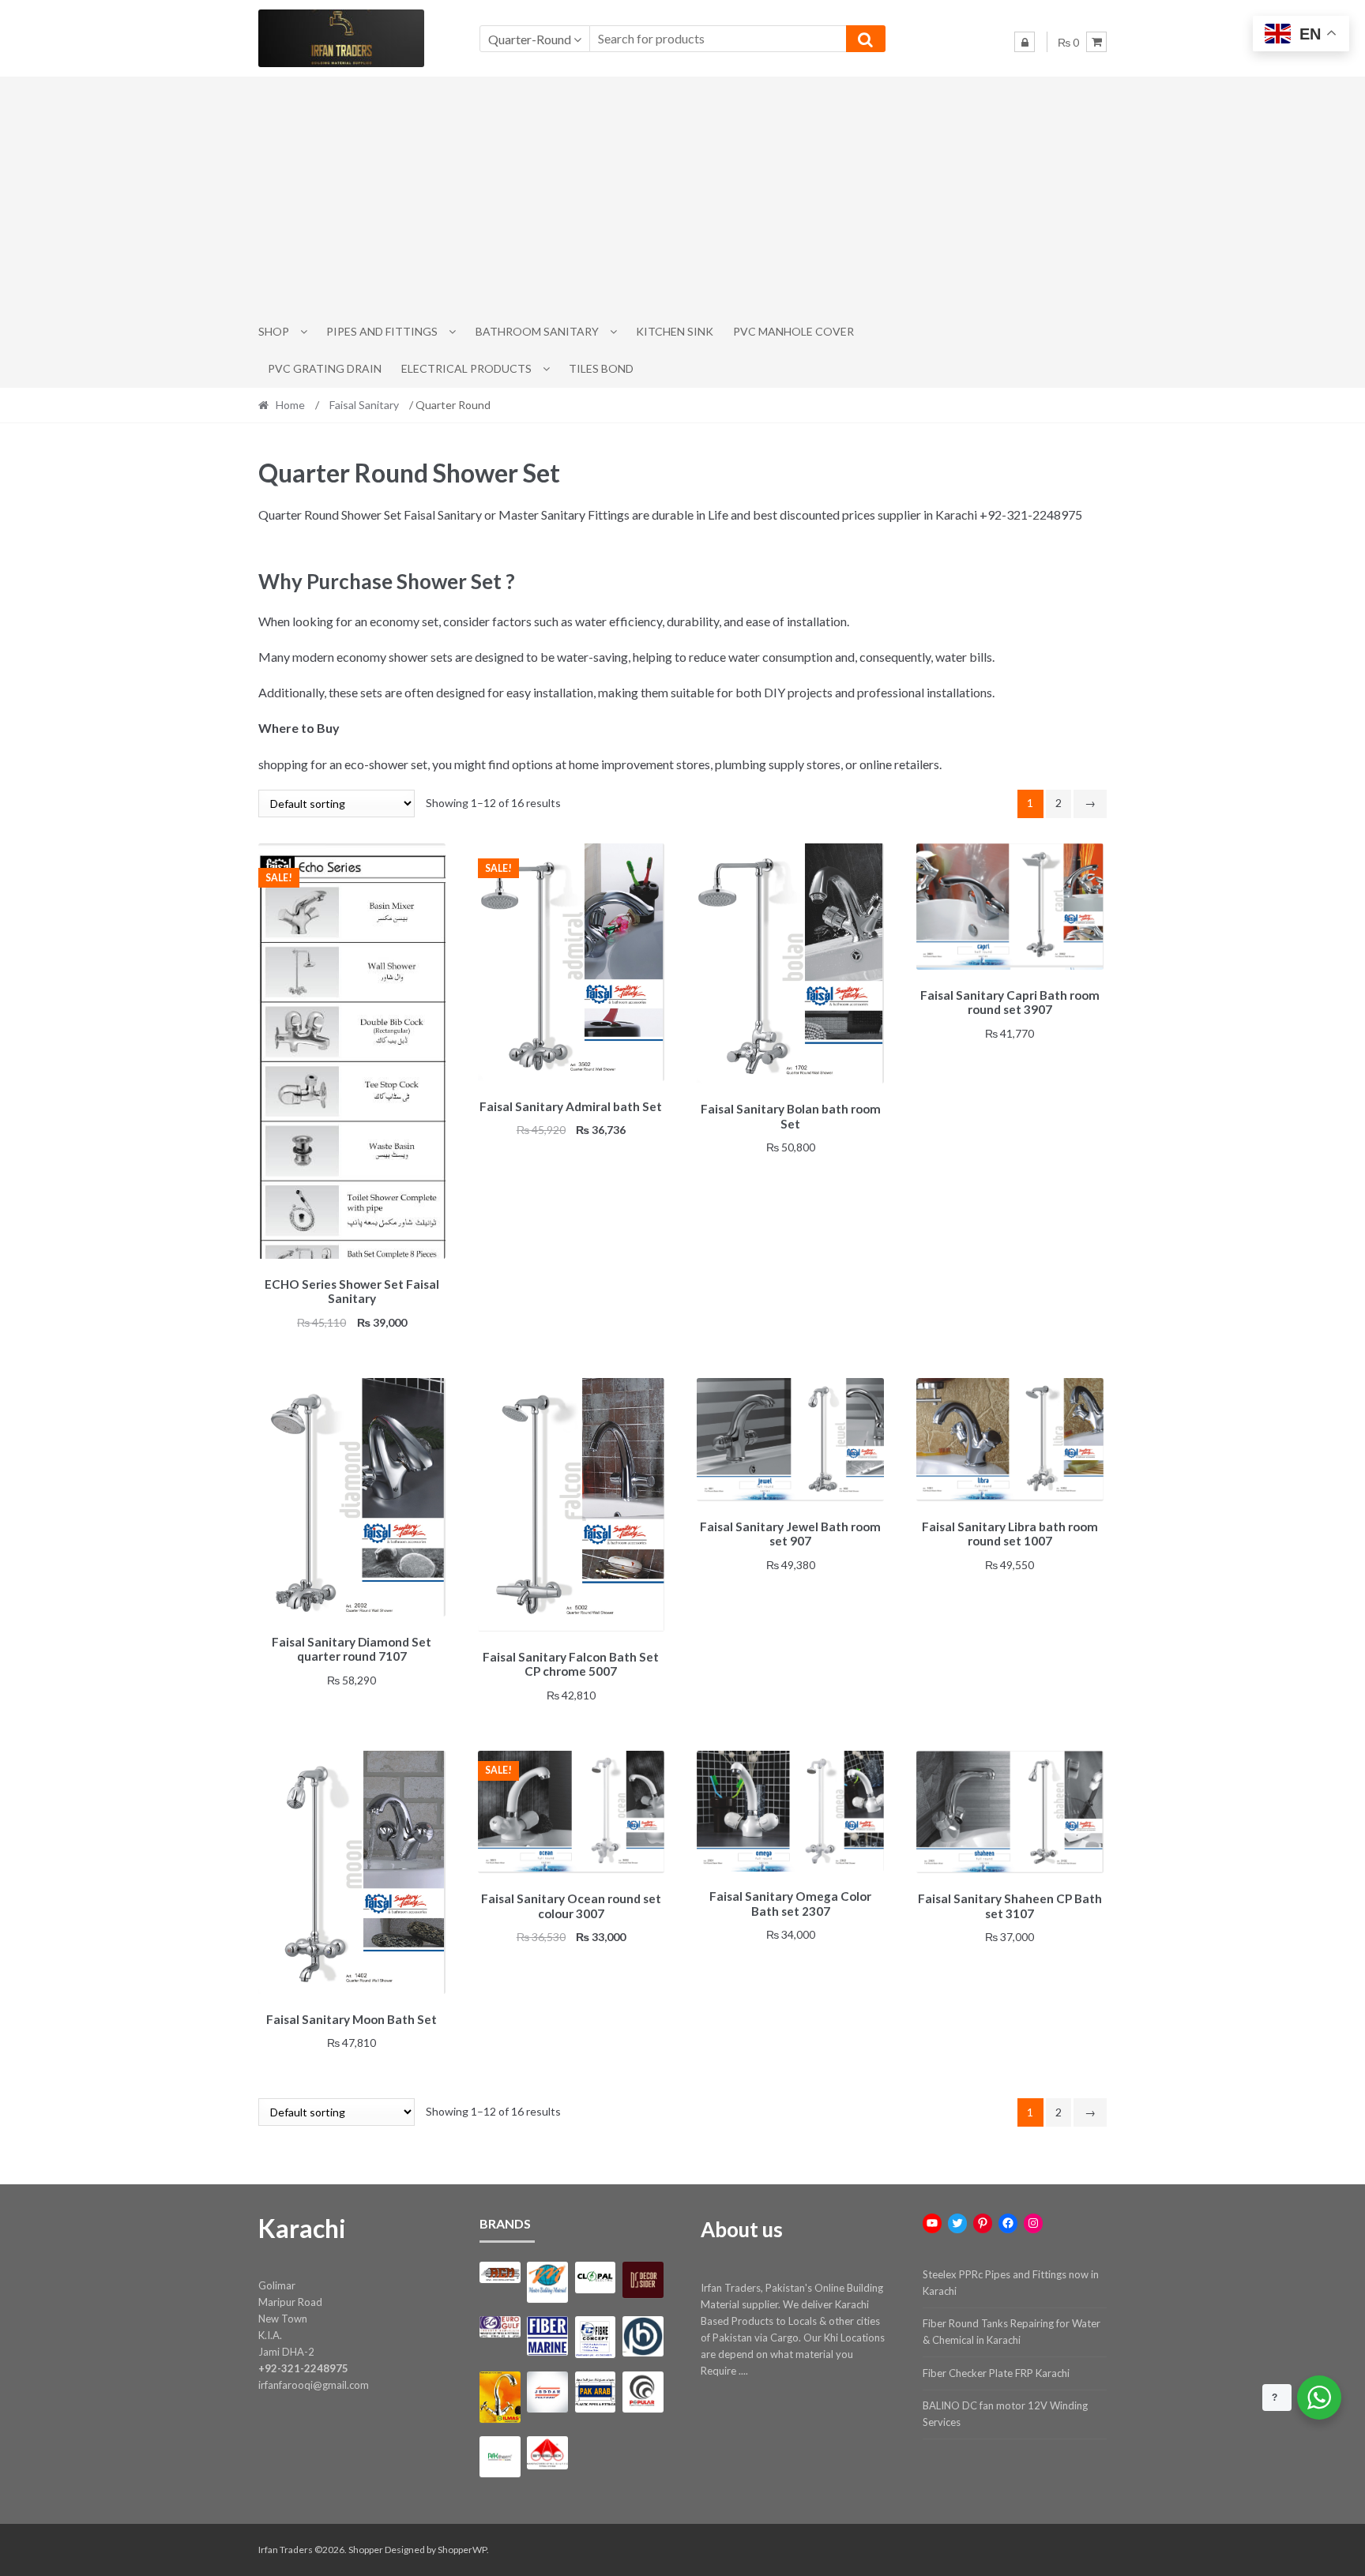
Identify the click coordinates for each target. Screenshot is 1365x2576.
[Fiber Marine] (547, 2336)
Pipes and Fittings (382, 331)
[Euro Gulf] (500, 2327)
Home (290, 405)
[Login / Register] (1025, 42)
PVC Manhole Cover (793, 331)
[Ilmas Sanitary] (500, 2397)
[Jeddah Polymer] (547, 2392)
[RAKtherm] (500, 2456)
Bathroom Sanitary (537, 331)
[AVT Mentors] (547, 2282)
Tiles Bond (601, 368)
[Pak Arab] (595, 2392)
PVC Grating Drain (325, 368)
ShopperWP (462, 2550)
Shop (274, 331)
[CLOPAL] (595, 2277)
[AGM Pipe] (500, 2272)
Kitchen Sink (675, 331)
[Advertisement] (682, 195)
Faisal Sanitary (364, 405)
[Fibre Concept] (595, 2337)
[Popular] (643, 2392)
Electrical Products (466, 368)
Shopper (366, 2550)
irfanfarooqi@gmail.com (314, 2385)
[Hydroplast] (643, 2336)
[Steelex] (547, 2453)
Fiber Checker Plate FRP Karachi (996, 2373)
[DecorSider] (643, 2280)
